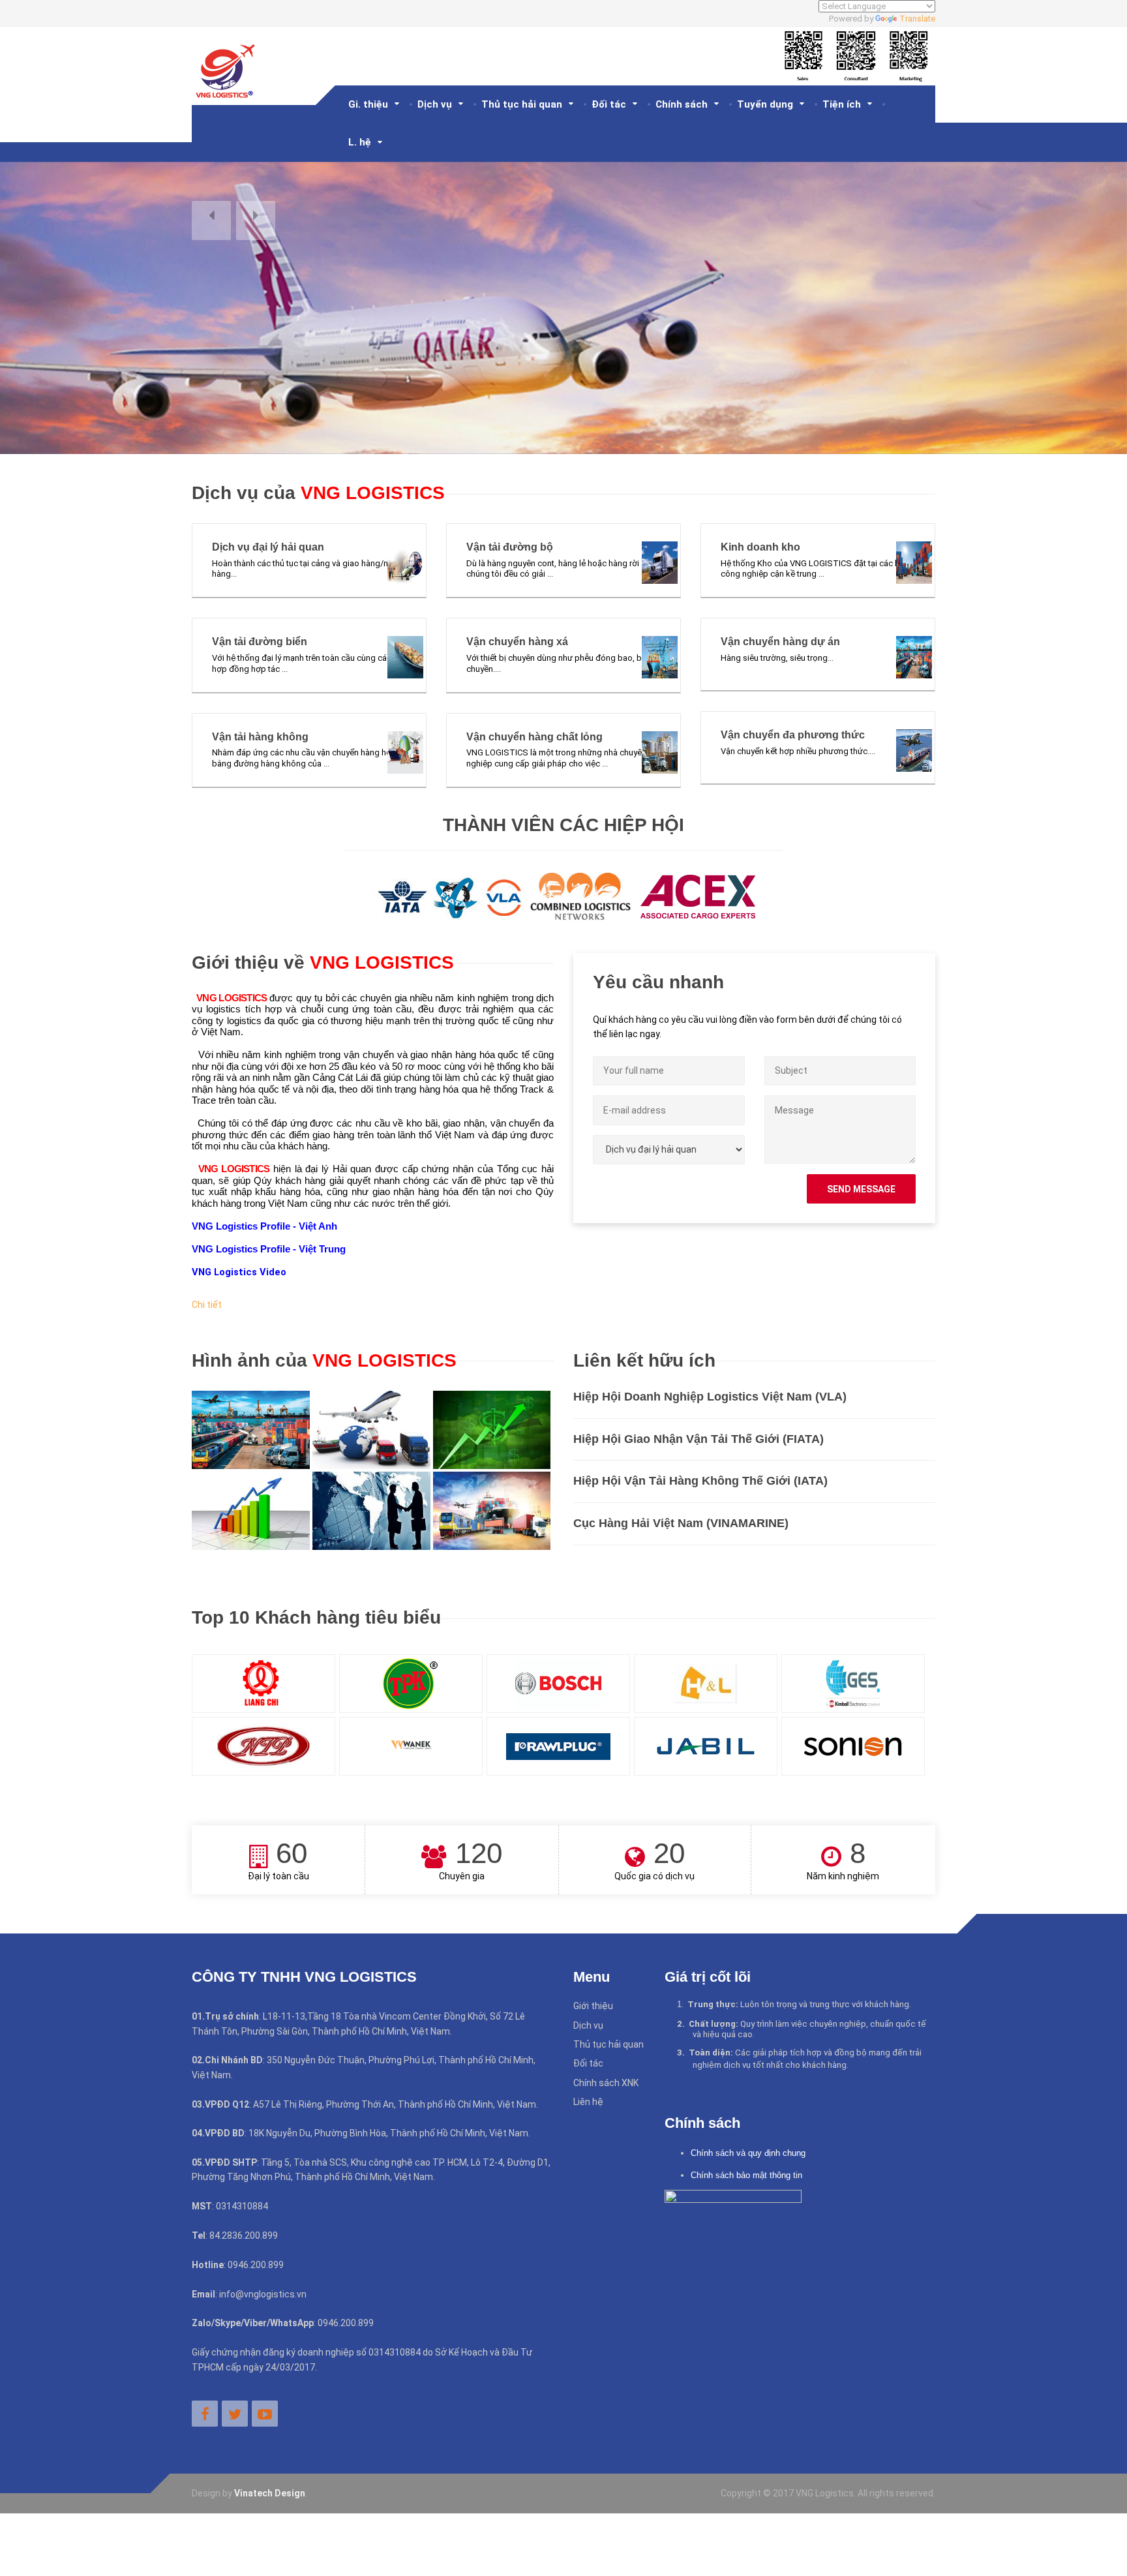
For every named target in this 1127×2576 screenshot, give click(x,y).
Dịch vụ (435, 104)
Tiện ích (842, 104)
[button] (211, 220)
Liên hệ (588, 2102)
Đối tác (609, 104)
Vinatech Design (270, 2493)
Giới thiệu (593, 2006)
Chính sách (682, 104)
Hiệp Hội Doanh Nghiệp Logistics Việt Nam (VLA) (710, 1397)
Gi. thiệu (368, 104)
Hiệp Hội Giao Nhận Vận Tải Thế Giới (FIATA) (699, 1439)
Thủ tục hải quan (522, 104)
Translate (917, 19)
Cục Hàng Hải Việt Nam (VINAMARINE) (681, 1523)
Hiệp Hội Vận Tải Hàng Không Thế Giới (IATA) (700, 1481)
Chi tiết (207, 1305)
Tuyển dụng (765, 104)
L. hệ (360, 142)
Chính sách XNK (606, 2083)
